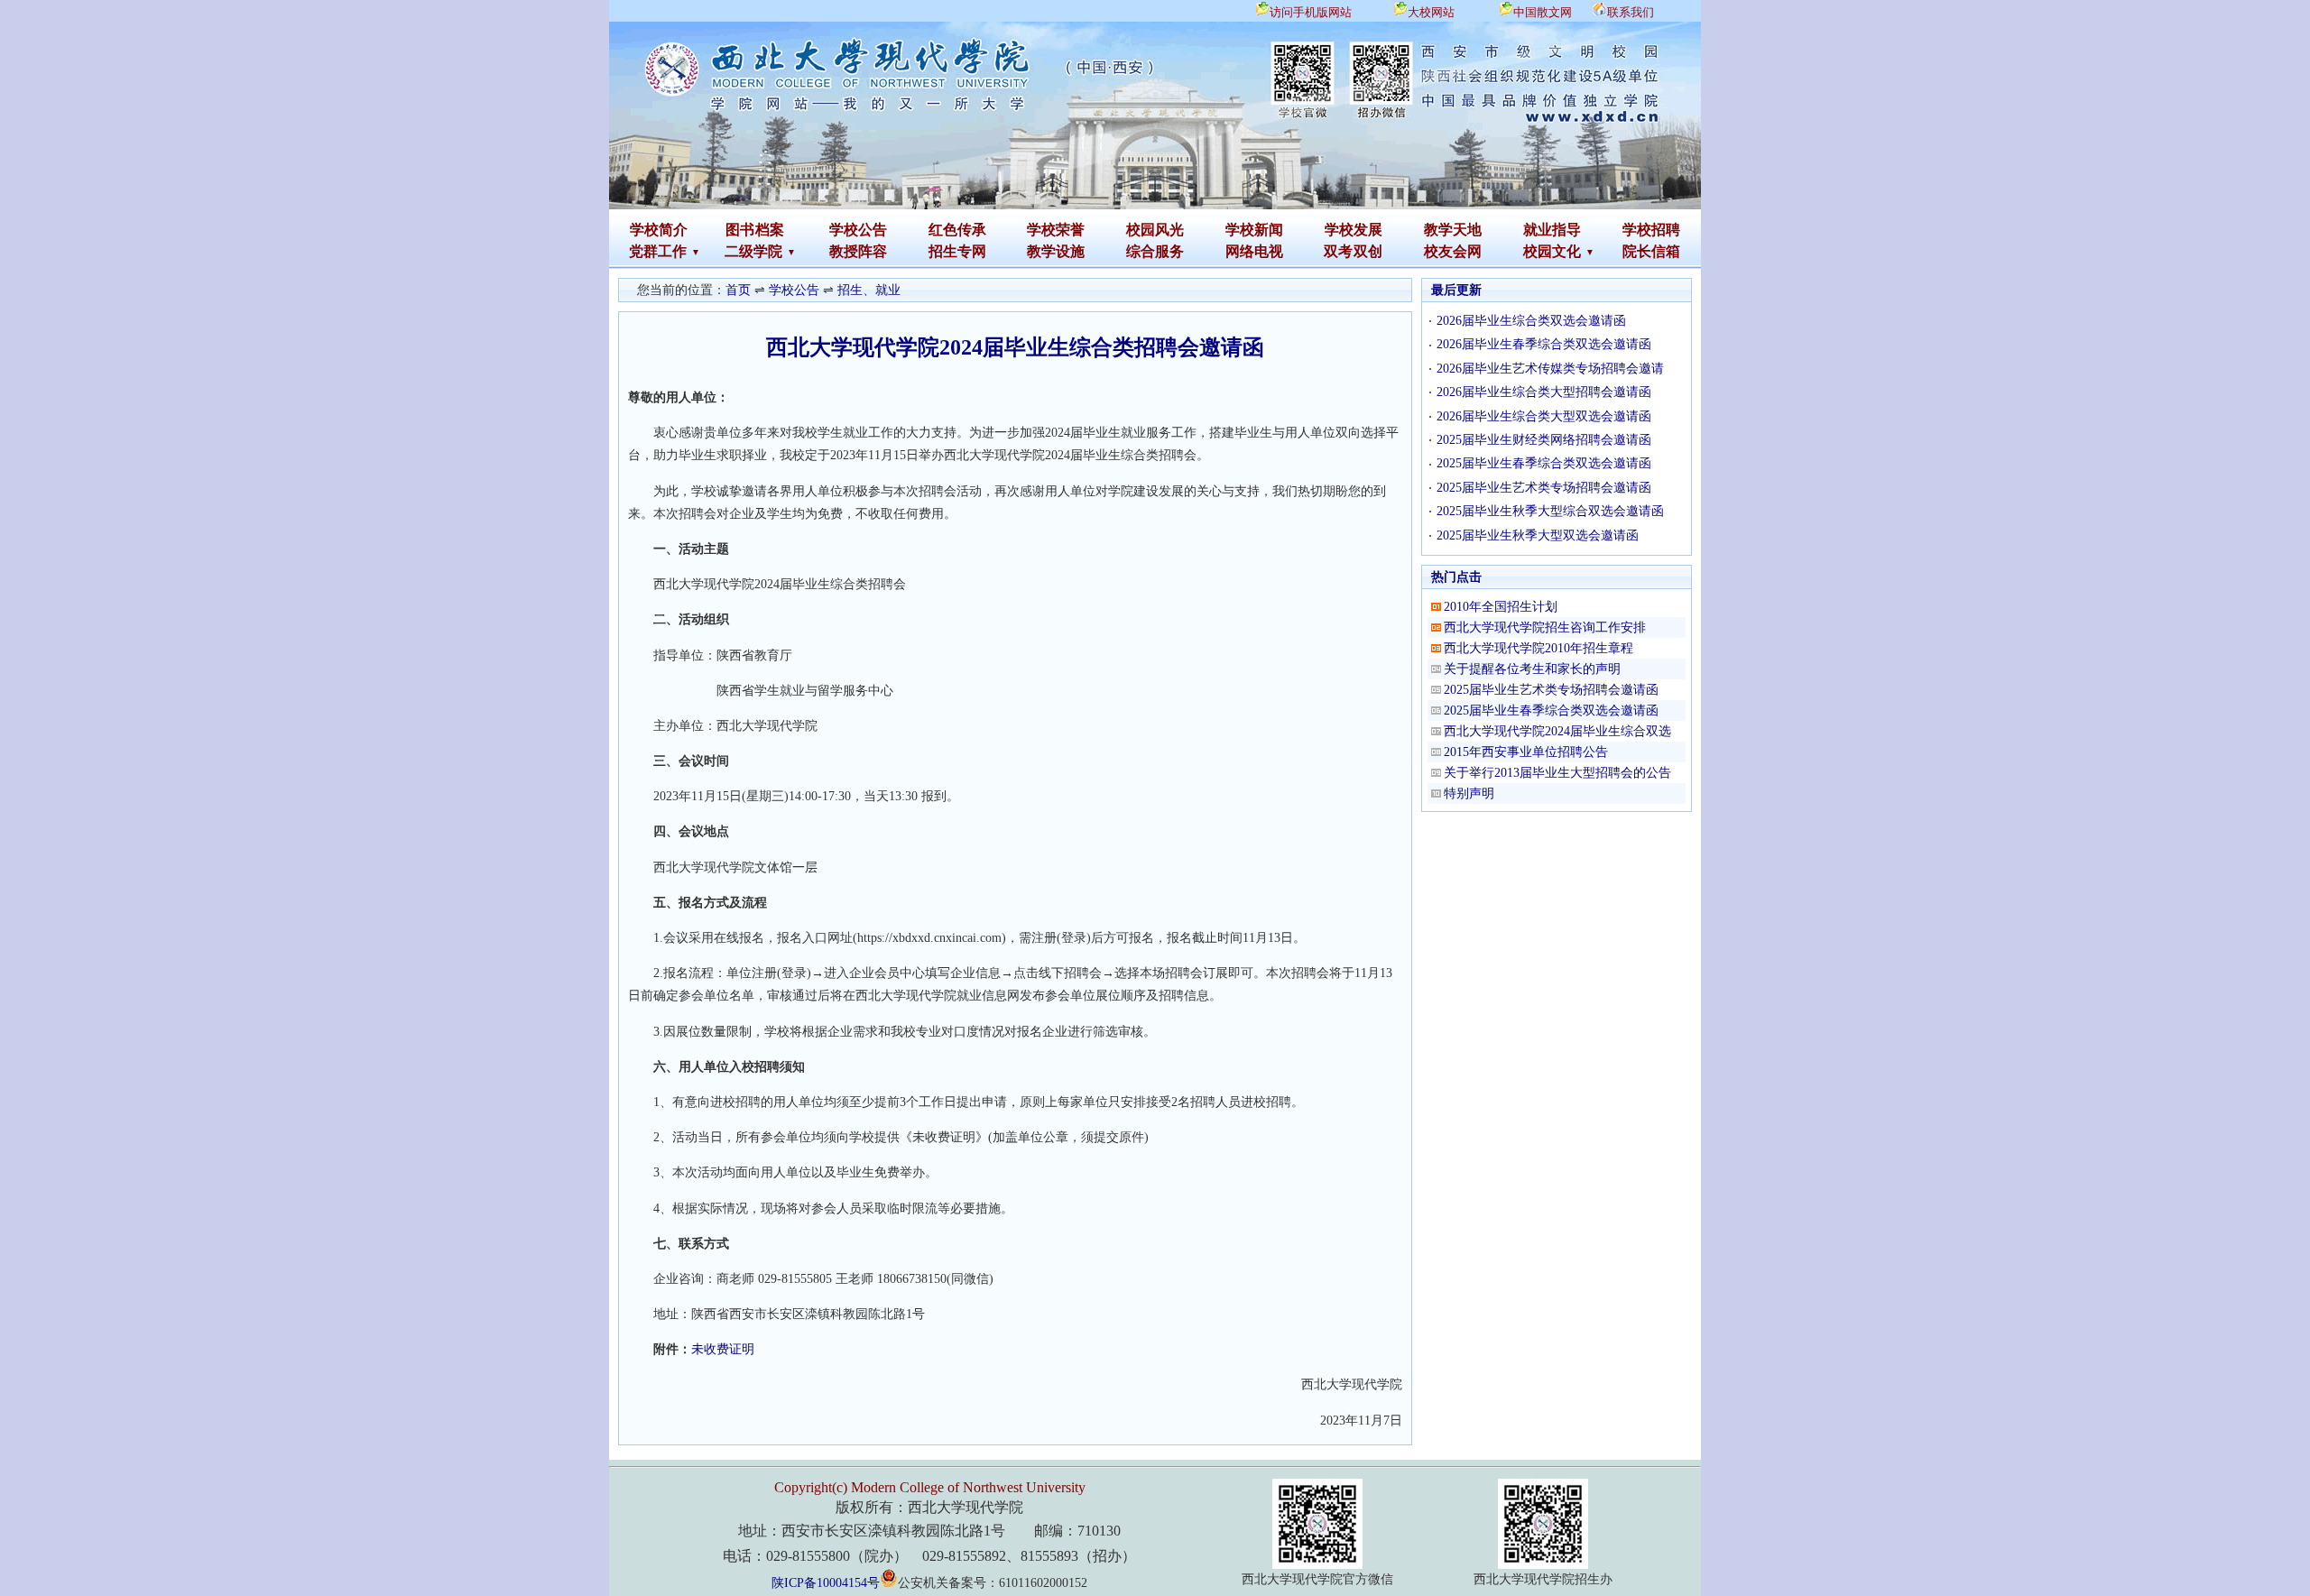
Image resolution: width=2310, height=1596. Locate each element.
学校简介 (659, 230)
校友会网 (1453, 251)
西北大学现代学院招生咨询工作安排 (1545, 627)
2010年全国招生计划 (1501, 607)
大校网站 (1431, 12)
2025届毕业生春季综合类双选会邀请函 (1544, 463)
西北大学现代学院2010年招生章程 (1538, 648)
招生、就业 (869, 290)
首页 (738, 290)
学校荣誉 (1056, 230)
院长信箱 (1651, 251)
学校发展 (1354, 230)
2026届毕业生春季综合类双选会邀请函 (1544, 344)
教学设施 (1056, 251)
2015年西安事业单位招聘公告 (1526, 752)
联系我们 (1631, 12)
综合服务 (1155, 251)
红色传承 (957, 230)
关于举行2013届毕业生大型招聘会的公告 (1557, 773)
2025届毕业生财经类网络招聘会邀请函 (1544, 440)
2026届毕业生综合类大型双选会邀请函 (1544, 416)
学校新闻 (1254, 230)
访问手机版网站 (1311, 12)
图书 (740, 230)
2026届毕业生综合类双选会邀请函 (1531, 321)
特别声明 (1469, 793)
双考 (1338, 251)
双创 (1368, 251)
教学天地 (1453, 230)
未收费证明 (723, 1349)
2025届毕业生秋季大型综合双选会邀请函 (1550, 511)
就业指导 (1552, 230)
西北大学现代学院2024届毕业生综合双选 (1557, 731)
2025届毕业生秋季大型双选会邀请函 (1538, 535)
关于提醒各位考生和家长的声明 (1532, 669)
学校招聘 (1651, 230)
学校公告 (858, 230)
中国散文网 (1543, 12)
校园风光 (1155, 230)
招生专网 (957, 251)
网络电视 (1254, 251)
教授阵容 (858, 251)
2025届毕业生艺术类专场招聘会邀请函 (1544, 488)
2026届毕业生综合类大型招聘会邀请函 (1544, 392)
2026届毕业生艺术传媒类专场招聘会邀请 (1550, 369)
